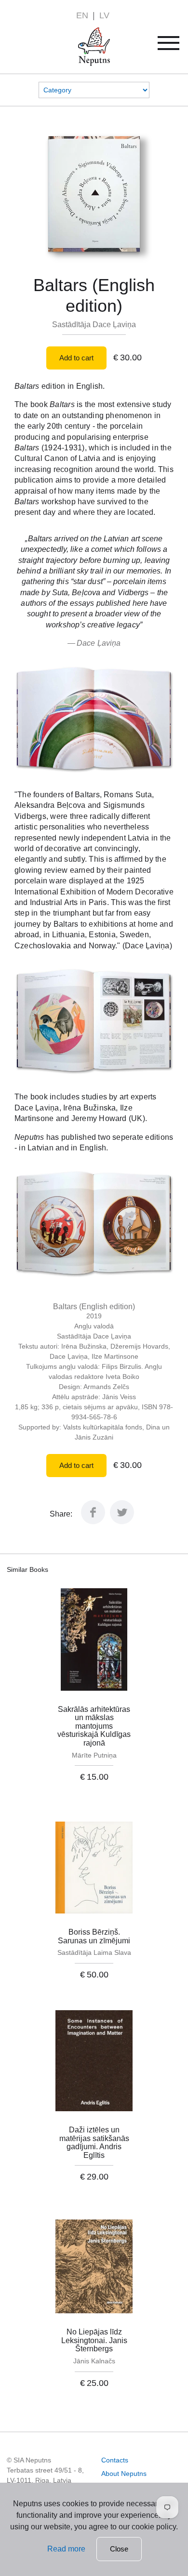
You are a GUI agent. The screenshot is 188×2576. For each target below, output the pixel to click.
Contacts (115, 2460)
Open (175, 46)
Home (80, 33)
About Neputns (124, 2474)
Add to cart (76, 358)
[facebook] (93, 1522)
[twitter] (122, 1522)
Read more (66, 2549)
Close (119, 2549)
